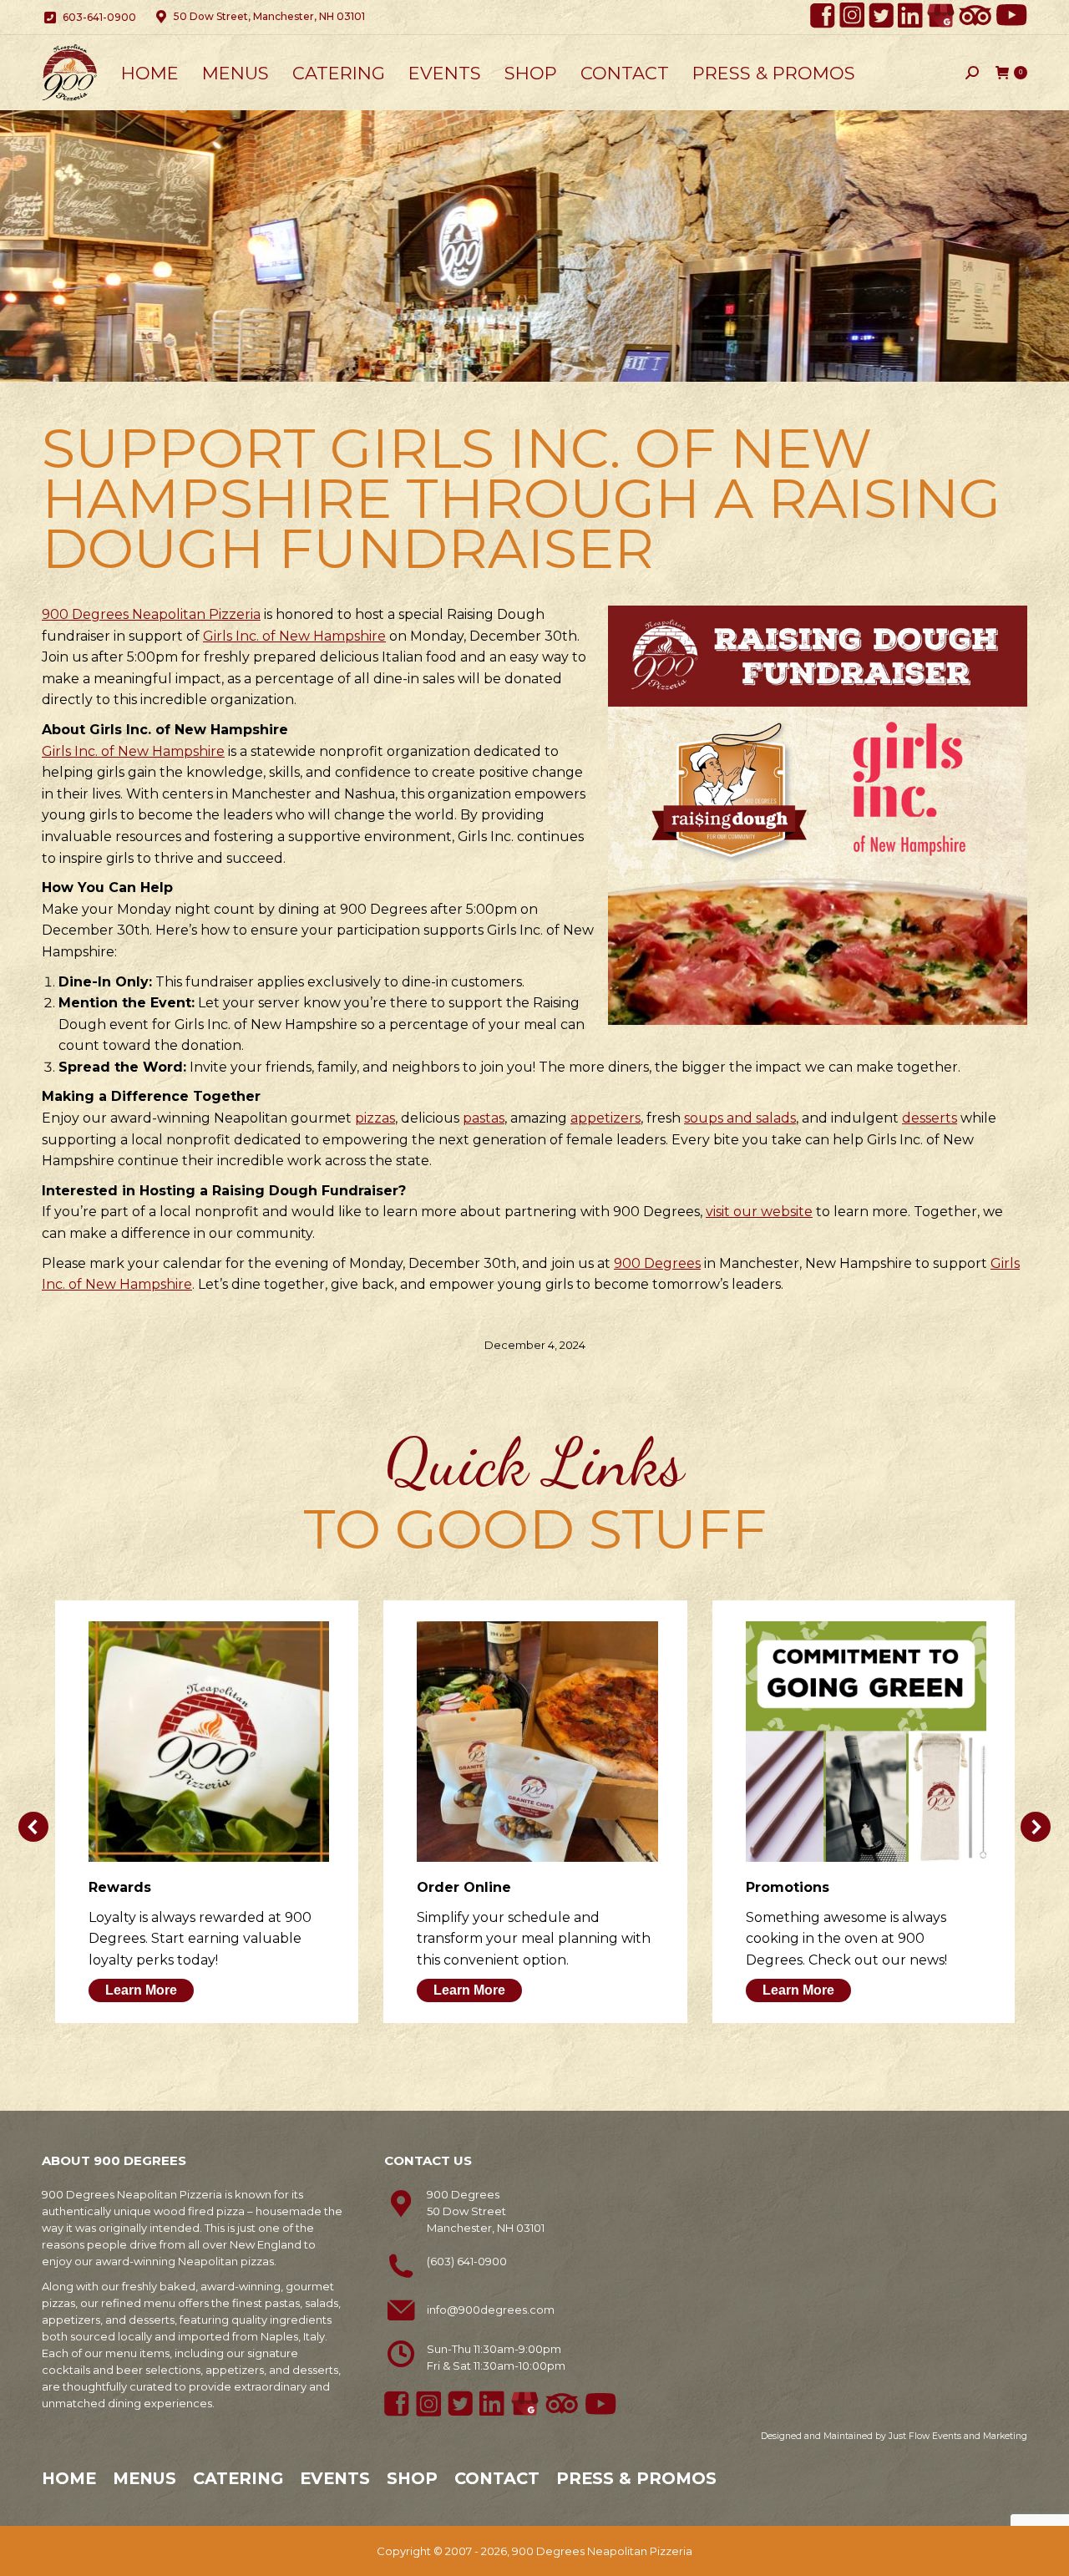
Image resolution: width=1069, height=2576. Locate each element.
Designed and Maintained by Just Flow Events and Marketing (894, 2436)
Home (69, 2478)
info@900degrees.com (491, 2310)
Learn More (141, 1990)
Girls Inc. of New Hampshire (294, 636)
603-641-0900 (99, 17)
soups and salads (740, 1118)
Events (335, 2478)
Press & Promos (636, 2478)
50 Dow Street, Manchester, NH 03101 (269, 16)
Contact (497, 2478)
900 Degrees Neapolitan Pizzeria (151, 614)
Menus (144, 2478)
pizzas (375, 1118)
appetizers (605, 1118)
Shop (412, 2478)
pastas (484, 1118)
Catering (238, 2478)
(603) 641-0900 (467, 2261)
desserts (930, 1118)
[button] (33, 1827)
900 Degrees (657, 1263)
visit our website (759, 1212)
